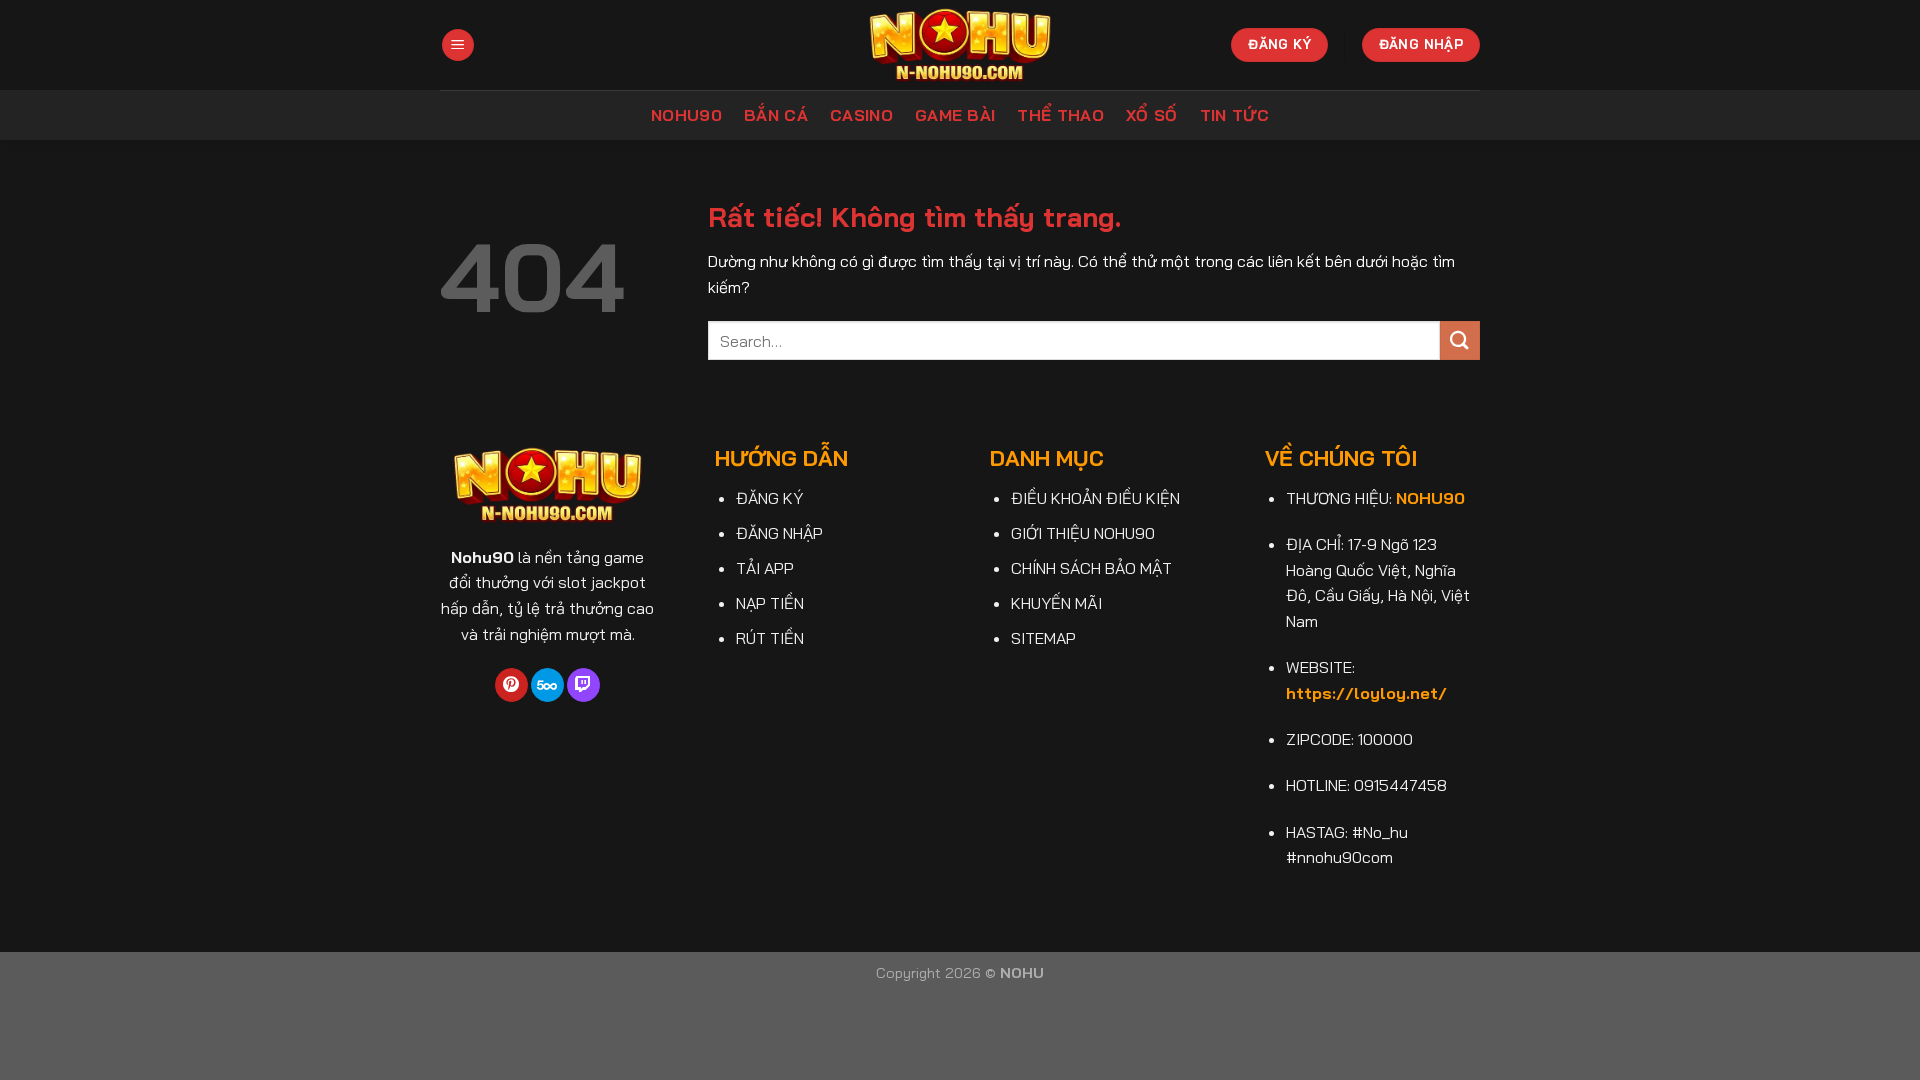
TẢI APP (765, 568)
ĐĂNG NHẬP (779, 533)
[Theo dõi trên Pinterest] (511, 685)
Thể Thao (1060, 115)
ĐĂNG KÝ (769, 498)
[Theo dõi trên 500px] (547, 685)
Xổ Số (1152, 115)
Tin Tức (1234, 115)
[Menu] (458, 45)
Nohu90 (686, 115)
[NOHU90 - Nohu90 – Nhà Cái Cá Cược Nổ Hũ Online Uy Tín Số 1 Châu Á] (960, 44)
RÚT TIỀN (770, 638)
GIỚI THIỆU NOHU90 (1083, 533)
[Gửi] (1460, 340)
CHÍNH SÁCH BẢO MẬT (1091, 568)
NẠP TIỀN (770, 603)
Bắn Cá (776, 115)
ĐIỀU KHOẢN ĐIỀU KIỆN (1095, 498)
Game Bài (955, 115)
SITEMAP (1043, 638)
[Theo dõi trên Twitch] (583, 685)
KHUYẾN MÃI (1056, 603)
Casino (861, 115)
